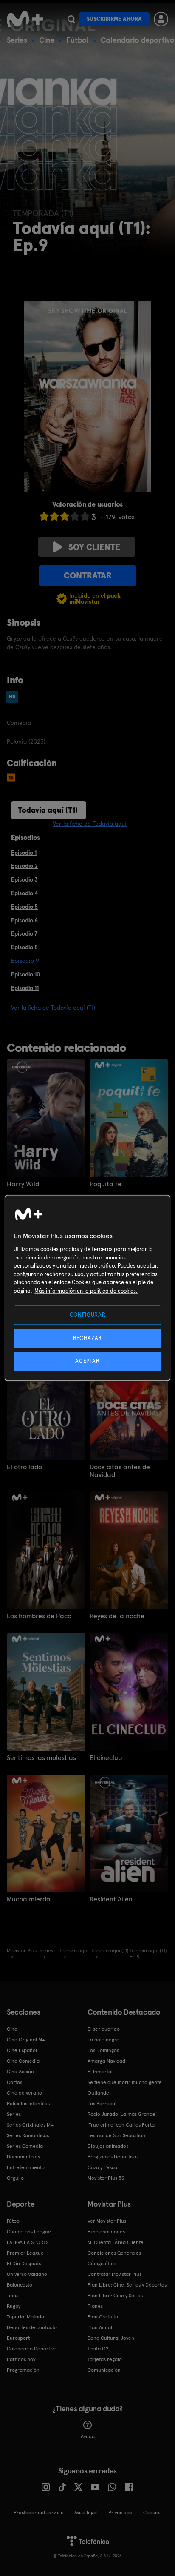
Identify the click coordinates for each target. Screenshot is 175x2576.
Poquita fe (106, 1184)
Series (17, 40)
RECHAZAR (87, 1338)
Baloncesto (20, 2285)
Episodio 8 (24, 947)
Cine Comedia (23, 2061)
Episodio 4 (24, 893)
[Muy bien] (85, 516)
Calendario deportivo (138, 40)
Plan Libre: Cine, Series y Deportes (127, 2285)
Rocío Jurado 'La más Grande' (122, 2114)
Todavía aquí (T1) (48, 810)
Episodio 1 (24, 853)
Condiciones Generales (114, 2253)
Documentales (23, 2157)
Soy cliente (94, 547)
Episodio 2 (24, 866)
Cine (47, 40)
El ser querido (104, 2029)
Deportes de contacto (32, 2327)
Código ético (102, 2264)
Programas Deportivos (113, 2157)
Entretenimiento (26, 2167)
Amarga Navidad (106, 2061)
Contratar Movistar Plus (114, 2274)
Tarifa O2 (98, 2349)
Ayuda (88, 2436)
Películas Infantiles (28, 2104)
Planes (95, 2306)
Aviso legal (86, 2513)
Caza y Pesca (102, 2167)
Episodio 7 (24, 933)
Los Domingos (103, 2050)
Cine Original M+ (26, 2040)
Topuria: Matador (27, 2317)
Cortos (14, 2082)
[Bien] (75, 516)
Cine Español (22, 2050)
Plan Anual (100, 2327)
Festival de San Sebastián (116, 2135)
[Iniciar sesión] (161, 19)
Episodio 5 (24, 907)
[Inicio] (25, 19)
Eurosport (18, 2338)
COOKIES (152, 2513)
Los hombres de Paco (39, 1616)
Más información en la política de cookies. (86, 1291)
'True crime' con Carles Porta (121, 2125)
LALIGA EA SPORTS (28, 2242)
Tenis (13, 2296)
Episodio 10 (26, 974)
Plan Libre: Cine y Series (115, 2296)
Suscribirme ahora (114, 19)
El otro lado (24, 1467)
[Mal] (54, 516)
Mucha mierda (29, 1899)
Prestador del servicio (39, 2513)
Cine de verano (24, 2093)
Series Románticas (28, 2135)
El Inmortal (100, 2072)
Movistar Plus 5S (106, 2178)
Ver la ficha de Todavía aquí (90, 824)
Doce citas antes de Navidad (120, 1471)
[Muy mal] (44, 516)
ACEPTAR (87, 1361)
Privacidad (120, 2513)
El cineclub (106, 1758)
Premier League (25, 2253)
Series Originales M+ (30, 2125)
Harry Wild (23, 1184)
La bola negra (103, 2040)
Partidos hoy (21, 2359)
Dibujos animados (108, 2146)
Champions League (29, 2232)
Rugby (14, 2306)
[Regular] (65, 516)
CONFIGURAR (88, 1315)
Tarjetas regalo (105, 2359)
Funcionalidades (106, 2232)
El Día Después (24, 2264)
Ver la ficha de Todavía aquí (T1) (53, 1008)
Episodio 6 (24, 920)
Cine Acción (20, 2072)
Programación (23, 2370)
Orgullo (15, 2178)
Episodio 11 (25, 988)
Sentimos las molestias (41, 1758)
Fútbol (78, 40)
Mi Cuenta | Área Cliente (116, 2242)
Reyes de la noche (117, 1616)
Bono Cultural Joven (111, 2338)
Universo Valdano (27, 2274)
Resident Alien (111, 1899)
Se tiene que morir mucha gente (125, 2082)
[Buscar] (71, 19)
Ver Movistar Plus (107, 2221)
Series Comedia (25, 2146)
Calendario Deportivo (32, 2349)
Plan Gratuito (103, 2317)
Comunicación (104, 2370)
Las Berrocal (102, 2104)
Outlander (99, 2093)
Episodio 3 (24, 879)
